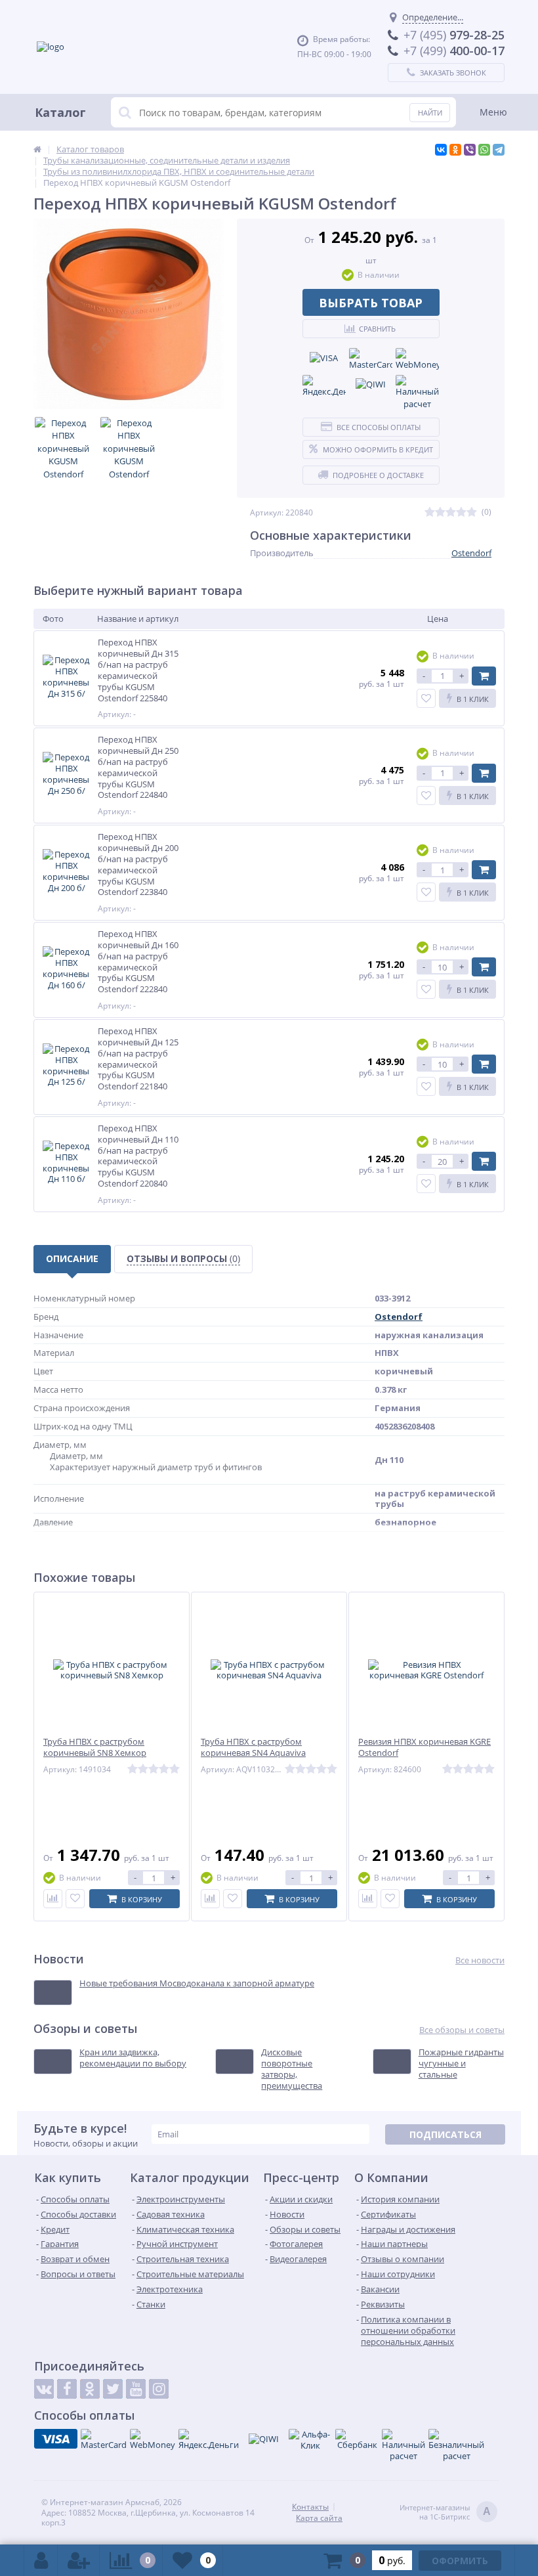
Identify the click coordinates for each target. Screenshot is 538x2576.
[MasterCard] (371, 360)
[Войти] (41, 2560)
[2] (440, 513)
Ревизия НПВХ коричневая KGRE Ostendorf (424, 1747)
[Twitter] (113, 2389)
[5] (472, 513)
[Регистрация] (79, 2560)
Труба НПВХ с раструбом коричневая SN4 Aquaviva (253, 1747)
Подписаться (445, 2134)
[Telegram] (499, 150)
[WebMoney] (417, 360)
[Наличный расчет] (417, 393)
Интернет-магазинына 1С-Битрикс (445, 2512)
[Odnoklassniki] (90, 2389)
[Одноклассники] (455, 150)
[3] (451, 513)
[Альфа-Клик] (310, 2440)
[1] (430, 513)
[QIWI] (371, 385)
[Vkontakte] (44, 2389)
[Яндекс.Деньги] (324, 387)
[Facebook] (67, 2389)
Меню (493, 112)
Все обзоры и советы (462, 2030)
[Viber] (470, 150)
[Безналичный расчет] (456, 2445)
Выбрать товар (371, 303)
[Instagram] (159, 2389)
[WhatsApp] (484, 150)
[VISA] (324, 358)
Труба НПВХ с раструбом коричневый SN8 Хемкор (95, 1747)
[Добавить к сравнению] (53, 1899)
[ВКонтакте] (441, 150)
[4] (461, 513)
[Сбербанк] (357, 2440)
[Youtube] (136, 2389)
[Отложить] (75, 1899)
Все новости (480, 1960)
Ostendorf (471, 553)
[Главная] (37, 149)
